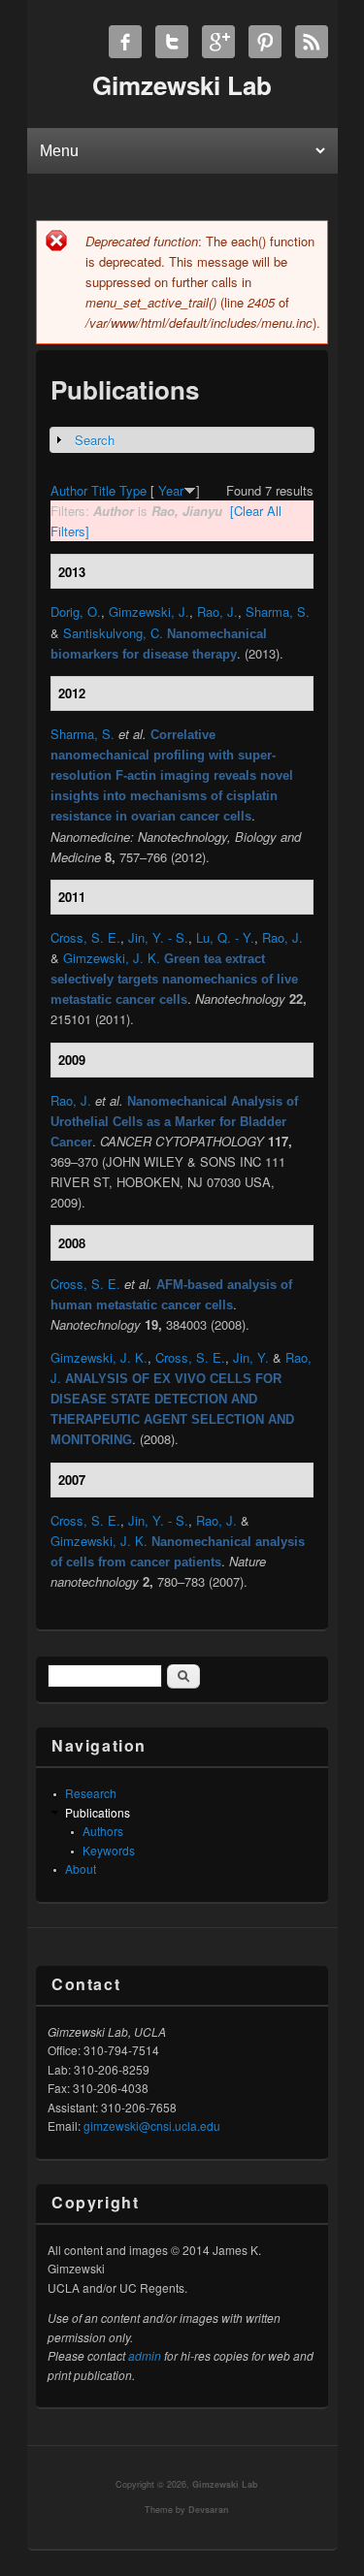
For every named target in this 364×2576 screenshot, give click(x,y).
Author (69, 490)
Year (171, 490)
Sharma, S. (278, 612)
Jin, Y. (251, 1357)
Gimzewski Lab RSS (312, 42)
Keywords (109, 1850)
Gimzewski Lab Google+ (218, 42)
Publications (98, 1812)
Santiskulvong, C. (113, 633)
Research (91, 1793)
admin (145, 2355)
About (81, 1868)
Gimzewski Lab (225, 2484)
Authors (103, 1831)
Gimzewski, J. (149, 612)
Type (133, 490)
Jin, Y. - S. (158, 937)
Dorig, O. (76, 612)
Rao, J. (217, 612)
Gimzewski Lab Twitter (172, 42)
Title (103, 490)
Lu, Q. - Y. (225, 937)
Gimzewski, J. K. (112, 958)
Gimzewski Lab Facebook (125, 42)
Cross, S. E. (85, 937)
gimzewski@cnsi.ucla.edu (152, 2125)
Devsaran (209, 2510)
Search (95, 440)
